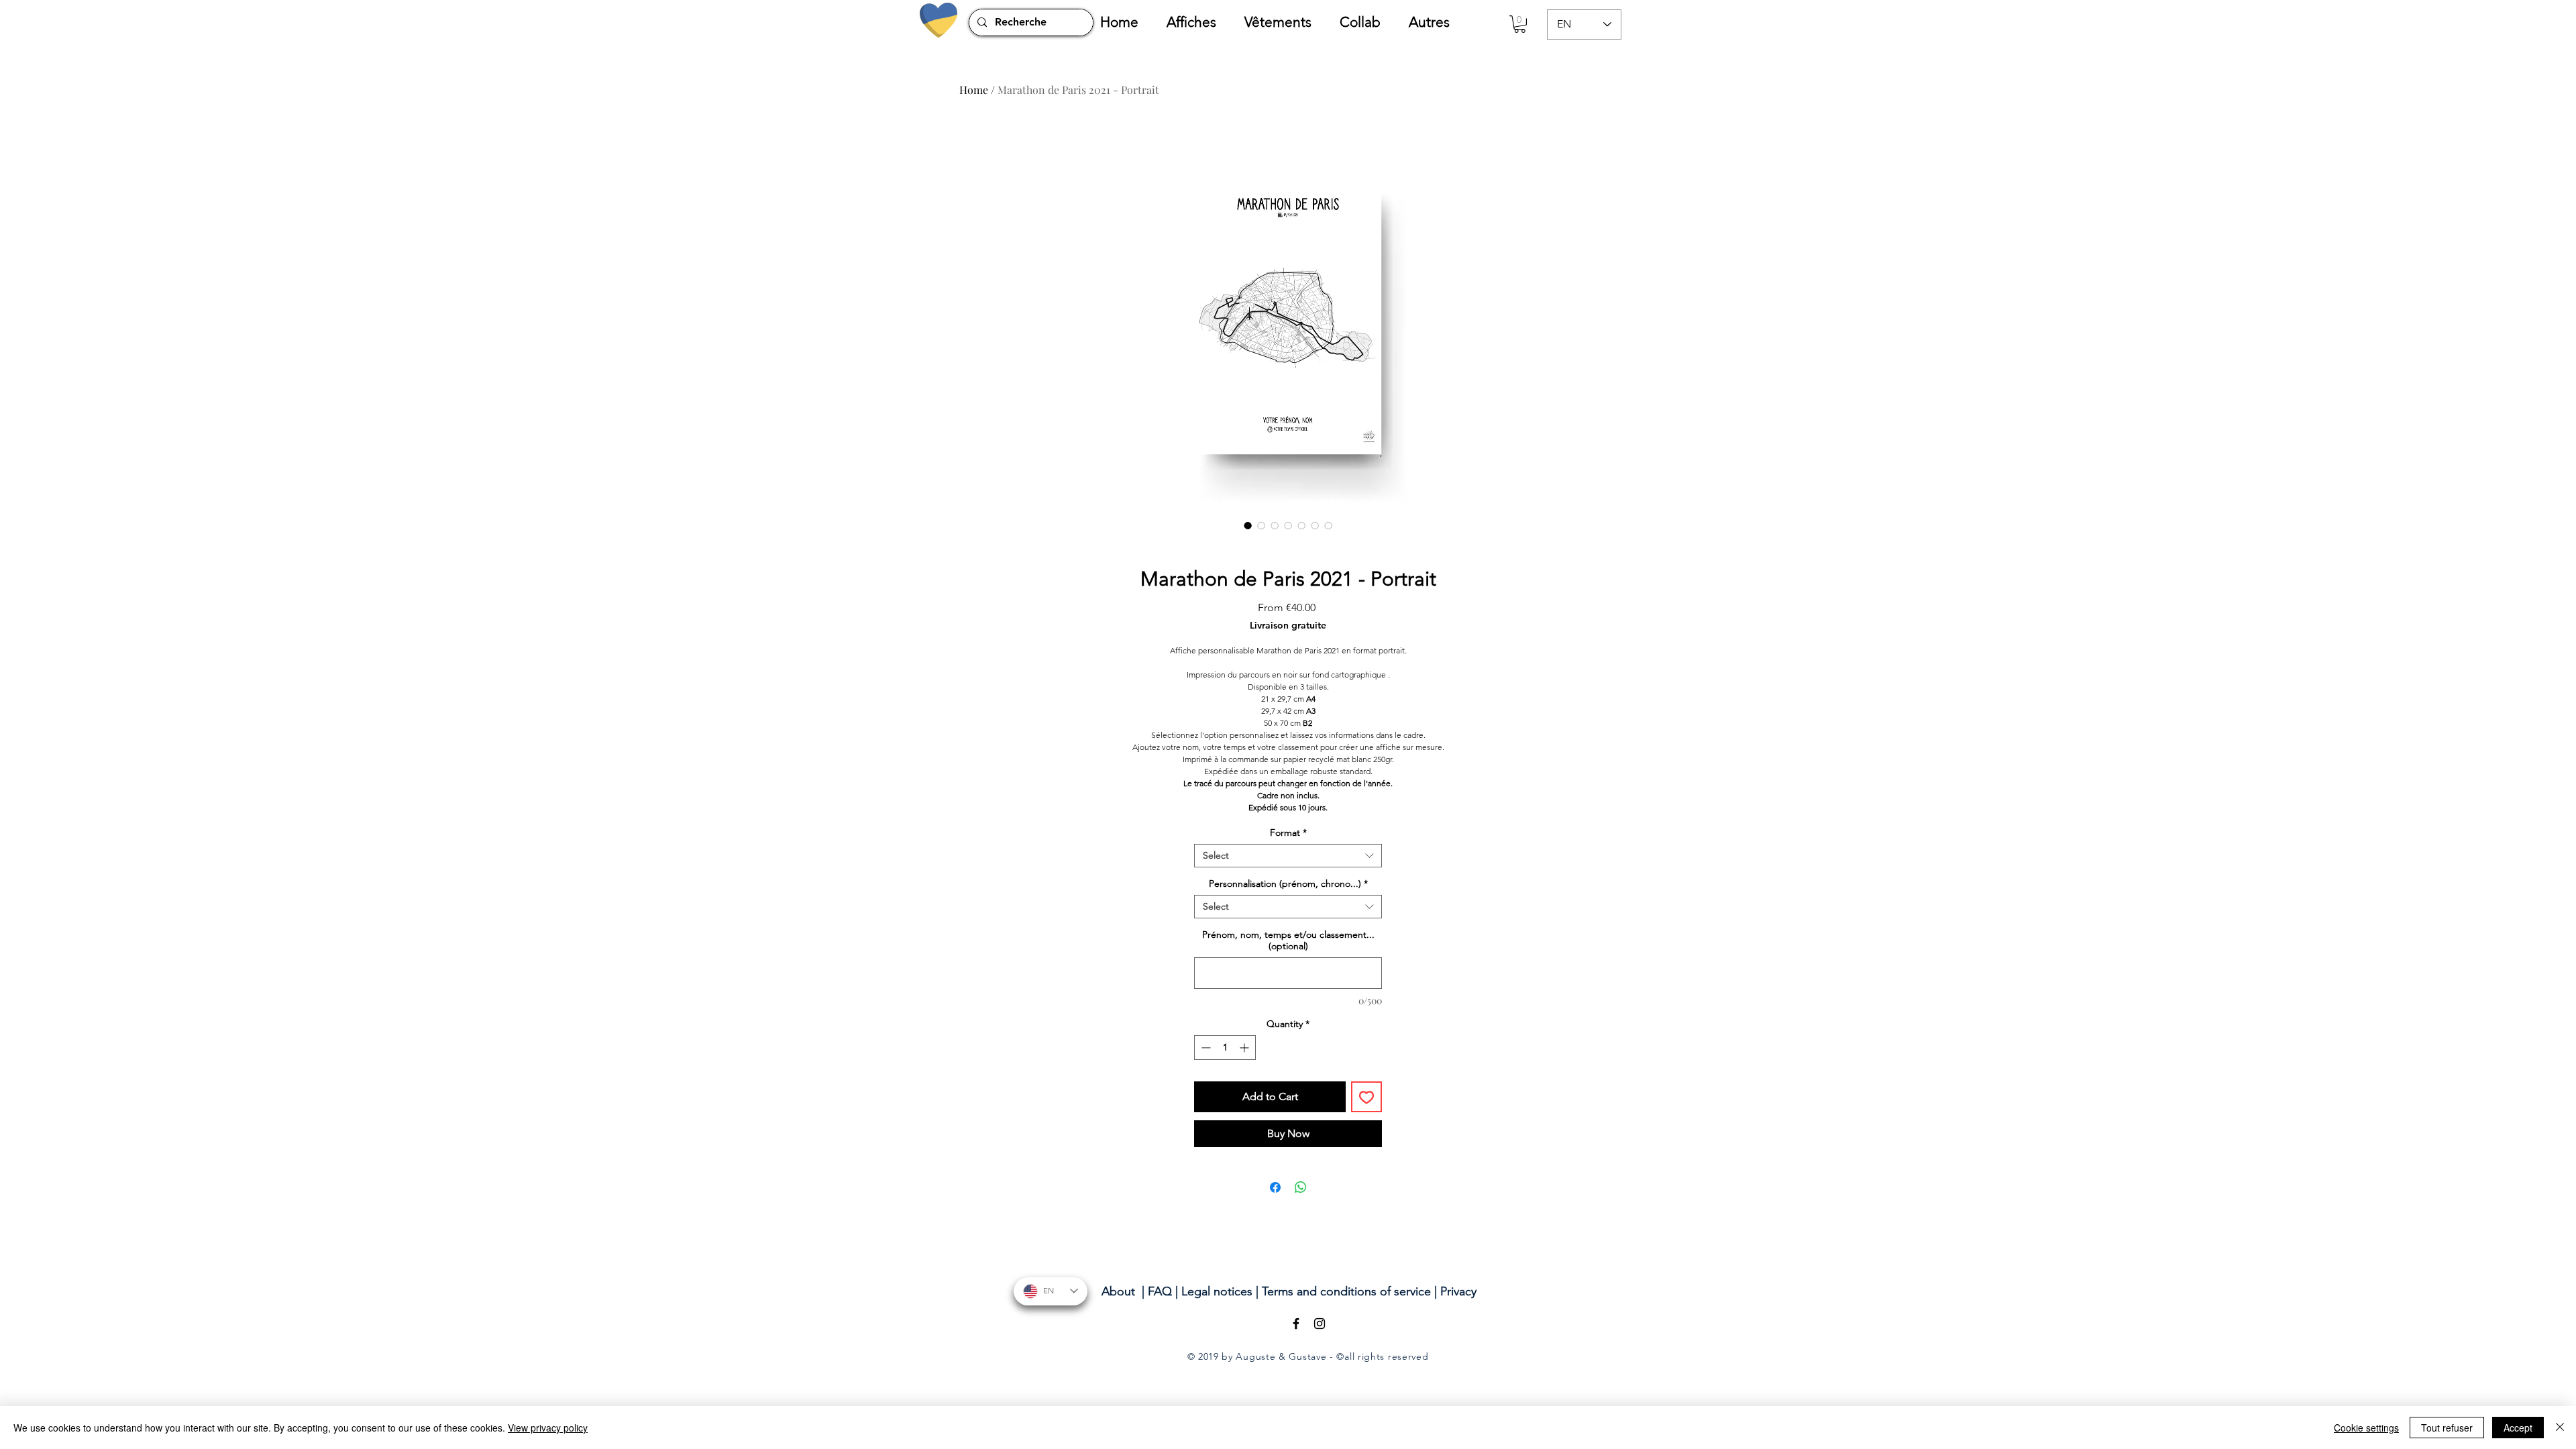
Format (1288, 833)
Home (974, 90)
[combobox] (1288, 856)
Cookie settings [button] (2366, 1428)
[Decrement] (1204, 1048)
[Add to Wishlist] (1366, 1097)
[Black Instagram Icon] (1320, 1324)
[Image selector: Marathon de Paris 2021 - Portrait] (1248, 525)
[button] (1199, 22)
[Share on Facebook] (1275, 1187)
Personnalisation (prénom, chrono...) (1288, 884)
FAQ (1160, 1291)
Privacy (1458, 1291)
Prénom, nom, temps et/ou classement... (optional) (1288, 941)
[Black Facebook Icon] (1296, 1324)
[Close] (2560, 1428)
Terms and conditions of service (1346, 1291)
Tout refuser (2447, 1428)
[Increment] (1245, 1048)
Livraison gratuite (1288, 626)
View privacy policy (548, 1428)
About (1118, 1291)
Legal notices (1217, 1291)
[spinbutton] (1225, 1048)
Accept (2518, 1428)
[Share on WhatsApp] (1301, 1187)
